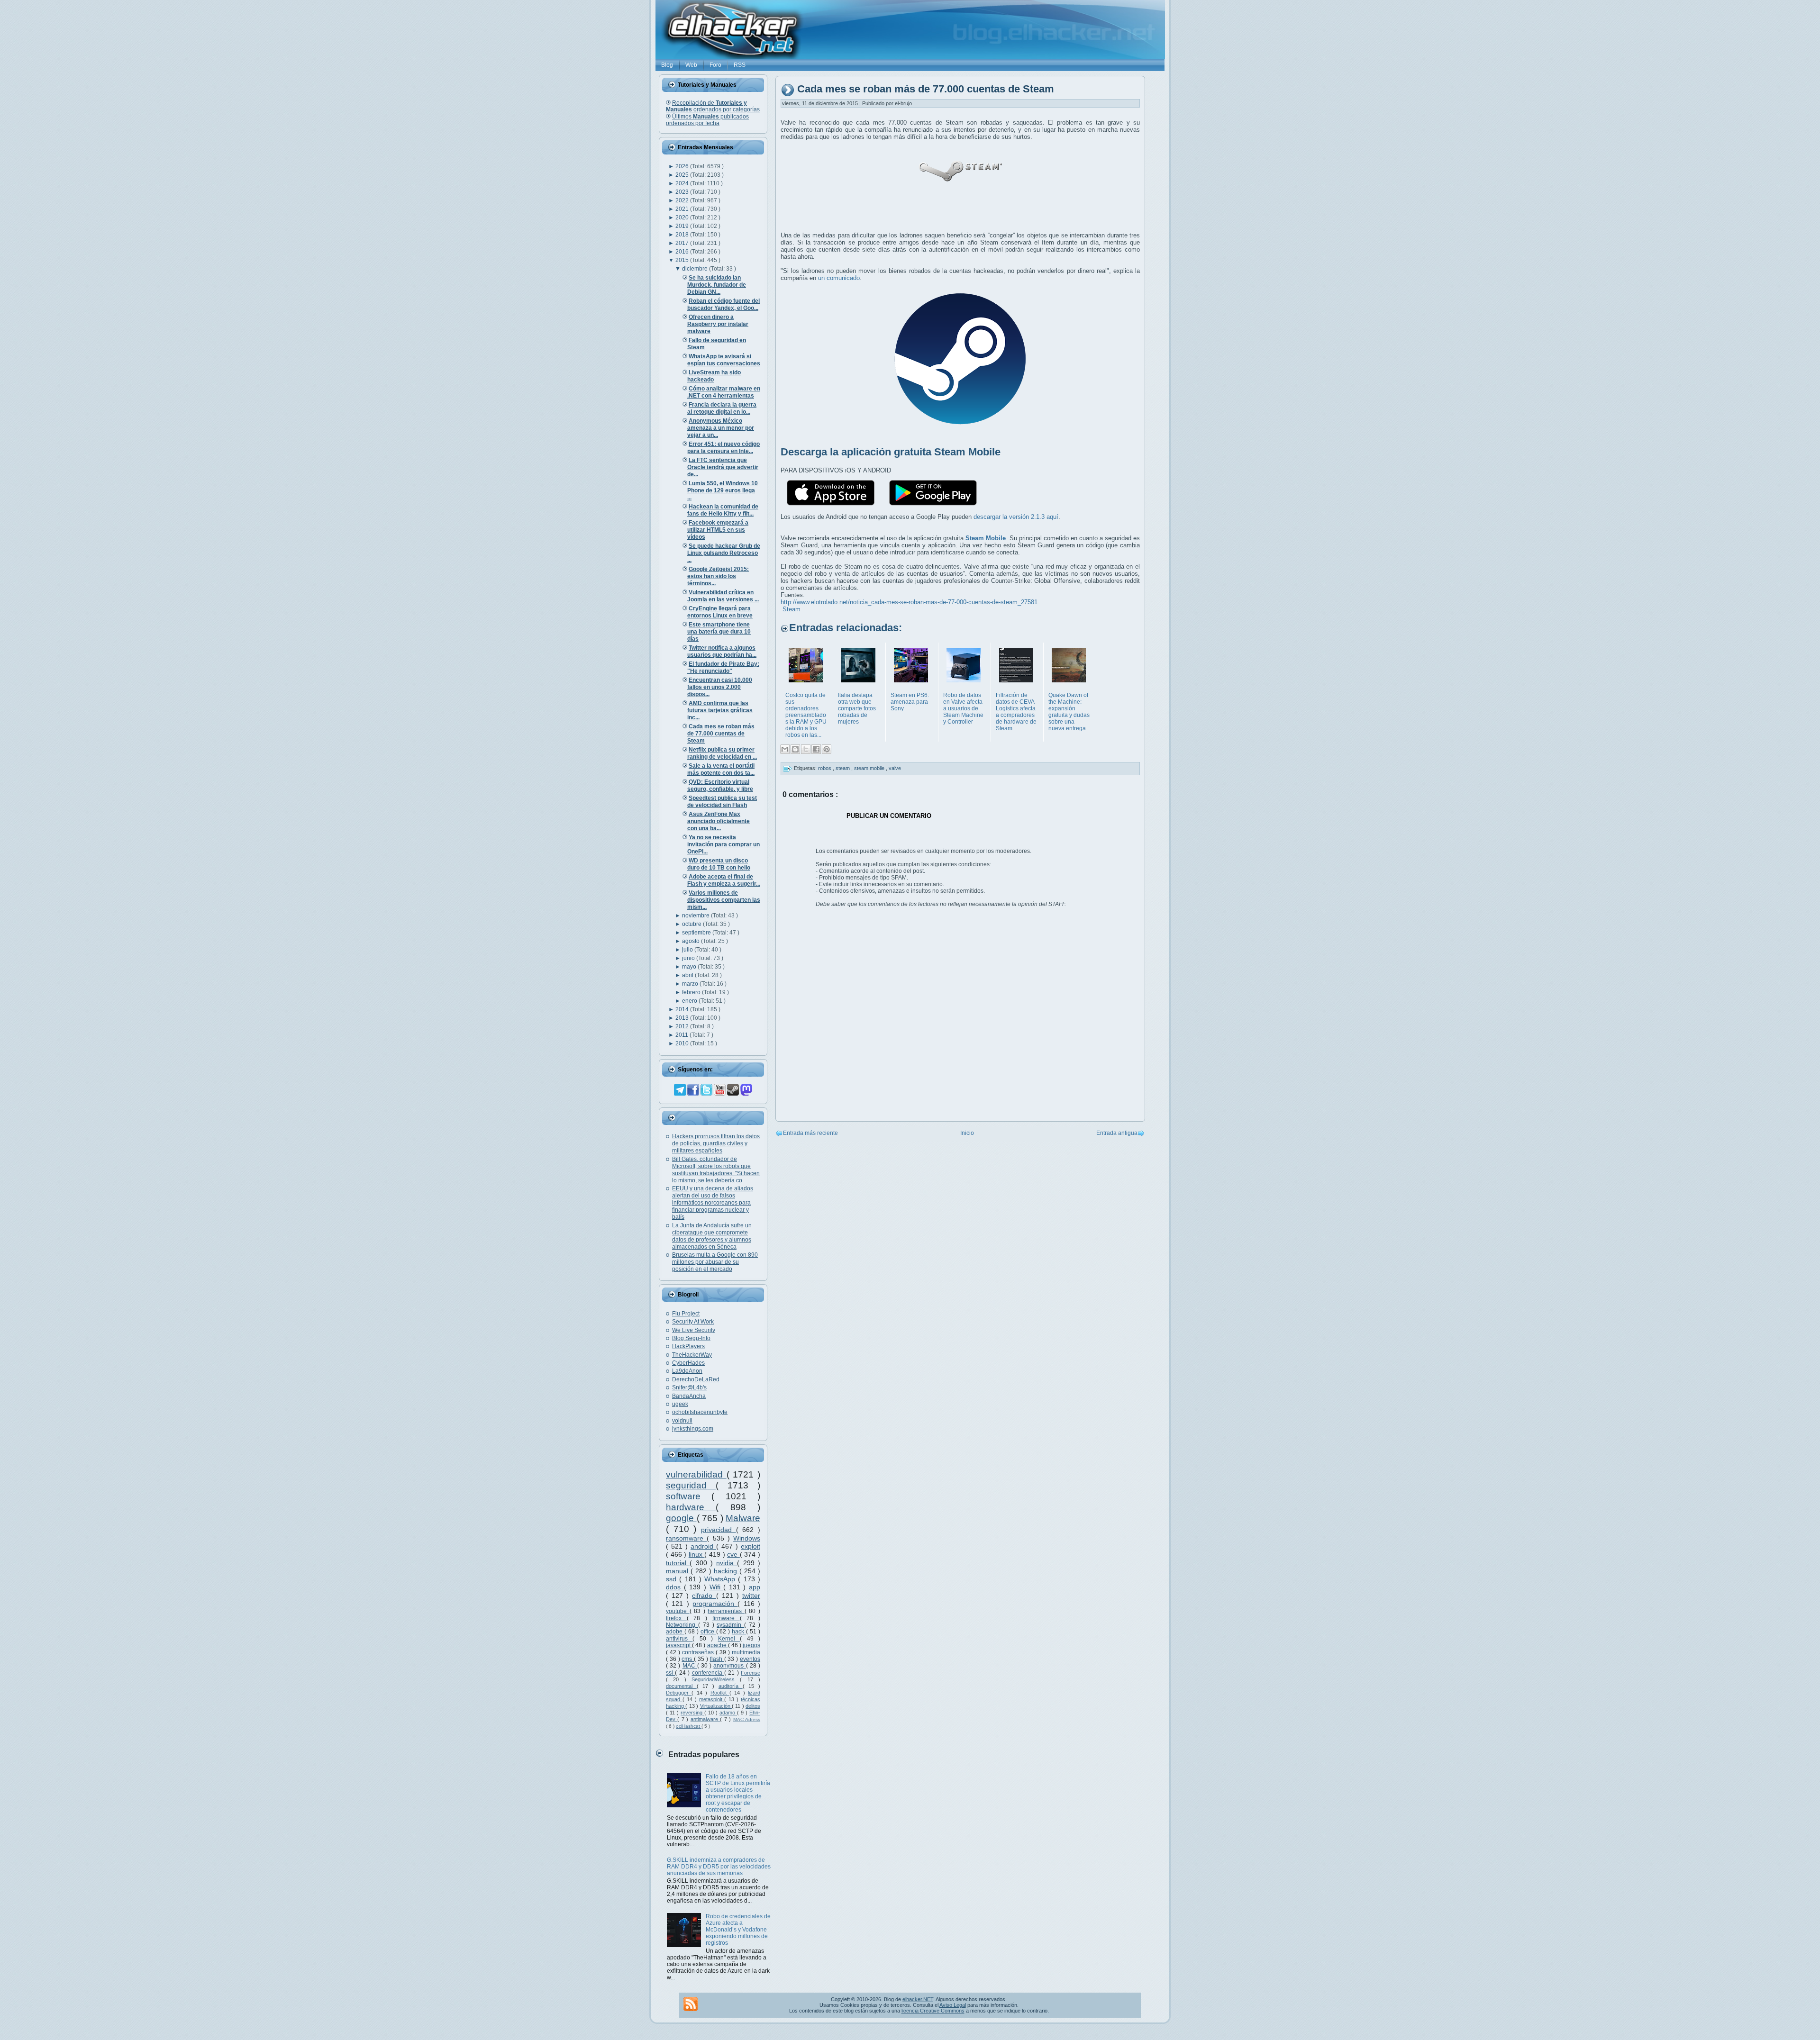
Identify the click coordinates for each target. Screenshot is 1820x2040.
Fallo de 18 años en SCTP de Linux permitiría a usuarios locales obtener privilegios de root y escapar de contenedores (738, 1793)
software (689, 1496)
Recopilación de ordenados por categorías (713, 106)
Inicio (967, 1133)
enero (690, 1001)
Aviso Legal (953, 2005)
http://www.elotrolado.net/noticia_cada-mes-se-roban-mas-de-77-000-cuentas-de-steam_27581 (909, 602)
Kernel (729, 1639)
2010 (683, 1043)
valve (895, 768)
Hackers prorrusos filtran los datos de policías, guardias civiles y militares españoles (716, 1143)
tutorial (678, 1563)
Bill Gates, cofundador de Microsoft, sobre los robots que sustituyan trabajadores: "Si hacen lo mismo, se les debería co (716, 1170)
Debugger (679, 1693)
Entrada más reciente (810, 1133)
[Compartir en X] (806, 749)
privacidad (719, 1530)
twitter (751, 1596)
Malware (743, 1518)
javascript (679, 1645)
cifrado (704, 1596)
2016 (683, 252)
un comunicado (839, 278)
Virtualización (716, 1706)
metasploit (712, 1699)
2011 (682, 1035)
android (703, 1546)
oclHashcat (689, 1726)
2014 (683, 1009)
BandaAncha (689, 1396)
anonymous (729, 1666)
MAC (690, 1666)
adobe (675, 1632)
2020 (683, 218)
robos (825, 768)
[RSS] (691, 2004)
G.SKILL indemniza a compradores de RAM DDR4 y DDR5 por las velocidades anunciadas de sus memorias (719, 1867)
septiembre (697, 933)
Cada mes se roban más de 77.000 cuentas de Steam (926, 89)
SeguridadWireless (716, 1679)
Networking (682, 1625)
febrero (692, 992)
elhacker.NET (918, 1999)
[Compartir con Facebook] (816, 749)
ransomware (686, 1538)
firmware (726, 1618)
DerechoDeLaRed (696, 1379)
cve (733, 1554)
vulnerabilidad (696, 1474)
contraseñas (699, 1652)
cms (688, 1659)
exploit (751, 1546)
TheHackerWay (692, 1355)
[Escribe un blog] (795, 749)
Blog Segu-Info (691, 1338)
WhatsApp (721, 1579)
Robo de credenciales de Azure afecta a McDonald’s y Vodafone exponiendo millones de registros (738, 1930)
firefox (676, 1618)
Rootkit (720, 1693)
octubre (692, 924)
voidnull (682, 1421)
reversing (692, 1713)
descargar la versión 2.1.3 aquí (1016, 517)
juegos (751, 1645)
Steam (792, 609)
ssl (670, 1673)
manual (678, 1571)
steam (843, 768)
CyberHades (688, 1363)
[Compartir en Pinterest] (827, 749)
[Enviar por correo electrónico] (785, 749)
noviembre (696, 916)
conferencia (708, 1673)
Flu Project (686, 1314)
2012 (683, 1026)
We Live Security (694, 1330)
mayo (690, 967)
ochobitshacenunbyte (700, 1412)
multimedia (746, 1652)
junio (689, 958)
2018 (683, 235)
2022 (683, 200)
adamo (728, 1713)
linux (697, 1554)
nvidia (727, 1563)
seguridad (691, 1485)
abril (688, 975)
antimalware (705, 1719)
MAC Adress (747, 1719)
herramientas (726, 1611)
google (681, 1518)
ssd (673, 1579)
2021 (683, 209)
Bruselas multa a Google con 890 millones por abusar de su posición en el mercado (715, 1262)
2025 (683, 175)
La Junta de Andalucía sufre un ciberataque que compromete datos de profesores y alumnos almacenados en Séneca (712, 1236)
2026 (683, 166)
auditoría (731, 1686)
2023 (683, 192)
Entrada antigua (1117, 1133)
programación (715, 1604)
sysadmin (730, 1625)
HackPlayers (688, 1346)
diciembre (696, 269)
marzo (691, 984)
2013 (683, 1018)
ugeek (680, 1404)
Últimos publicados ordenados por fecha (707, 120)
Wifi (717, 1587)
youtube (678, 1611)
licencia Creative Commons (933, 2011)
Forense (751, 1673)
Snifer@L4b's (689, 1387)
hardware (691, 1507)
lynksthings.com (693, 1429)
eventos (750, 1659)
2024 (683, 183)
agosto (692, 941)
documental (681, 1686)
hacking (727, 1571)
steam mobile (870, 768)
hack (739, 1632)
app (755, 1587)
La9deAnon (687, 1371)
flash (717, 1659)
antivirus (679, 1639)
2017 (683, 243)
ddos (675, 1587)
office (708, 1632)
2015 (683, 260)
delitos (753, 1706)
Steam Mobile (986, 538)
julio (688, 950)
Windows (747, 1538)
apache (718, 1645)
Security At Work (693, 1322)
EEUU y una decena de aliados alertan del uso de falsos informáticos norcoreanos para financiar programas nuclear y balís (713, 1203)
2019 (683, 226)
